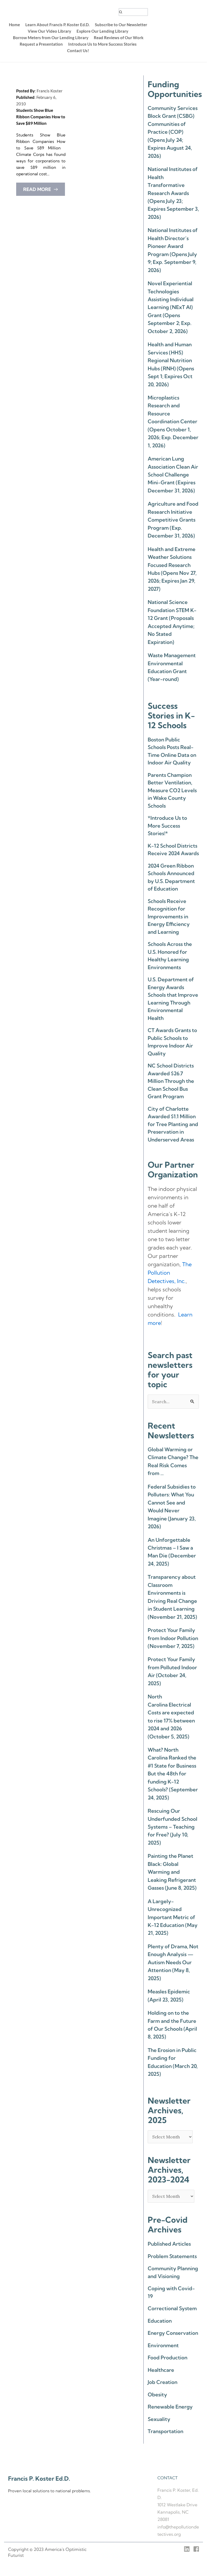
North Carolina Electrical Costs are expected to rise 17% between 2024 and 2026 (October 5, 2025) (171, 1716)
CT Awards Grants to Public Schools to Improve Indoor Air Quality (172, 1042)
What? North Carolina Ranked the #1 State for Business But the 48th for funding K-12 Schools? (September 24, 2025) (173, 1774)
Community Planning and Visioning (173, 2272)
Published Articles (169, 2244)
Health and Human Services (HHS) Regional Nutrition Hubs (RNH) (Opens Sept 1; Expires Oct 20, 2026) (171, 364)
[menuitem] (14, 25)
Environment (163, 2345)
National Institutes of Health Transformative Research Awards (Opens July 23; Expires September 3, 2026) (173, 193)
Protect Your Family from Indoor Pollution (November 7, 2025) (173, 1638)
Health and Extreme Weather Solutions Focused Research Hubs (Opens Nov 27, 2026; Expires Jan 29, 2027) (172, 569)
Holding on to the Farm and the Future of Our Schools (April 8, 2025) (172, 2025)
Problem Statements (172, 2256)
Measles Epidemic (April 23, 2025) (169, 1995)
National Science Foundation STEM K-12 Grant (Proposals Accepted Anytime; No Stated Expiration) (172, 622)
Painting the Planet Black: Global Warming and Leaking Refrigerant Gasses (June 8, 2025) (172, 1872)
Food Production (168, 2357)
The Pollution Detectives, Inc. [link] (170, 1273)
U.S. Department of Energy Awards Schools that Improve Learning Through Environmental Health (173, 999)
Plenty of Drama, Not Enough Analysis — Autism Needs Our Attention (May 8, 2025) (173, 1962)
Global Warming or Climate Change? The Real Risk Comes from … (173, 1461)
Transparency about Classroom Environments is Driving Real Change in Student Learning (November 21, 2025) (172, 1597)
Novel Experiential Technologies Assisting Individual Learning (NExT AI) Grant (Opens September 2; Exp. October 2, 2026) (171, 307)
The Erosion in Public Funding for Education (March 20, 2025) (173, 2062)
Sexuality (159, 2419)
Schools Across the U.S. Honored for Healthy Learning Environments (170, 956)
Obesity (157, 2394)
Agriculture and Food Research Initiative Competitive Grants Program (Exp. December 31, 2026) (173, 520)
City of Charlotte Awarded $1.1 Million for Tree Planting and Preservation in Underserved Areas (173, 1124)
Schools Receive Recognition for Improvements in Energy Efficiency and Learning (169, 916)
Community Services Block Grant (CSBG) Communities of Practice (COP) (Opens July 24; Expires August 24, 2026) (173, 132)
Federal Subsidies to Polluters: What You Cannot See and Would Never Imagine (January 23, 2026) (172, 1507)
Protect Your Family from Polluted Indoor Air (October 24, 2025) (172, 1671)
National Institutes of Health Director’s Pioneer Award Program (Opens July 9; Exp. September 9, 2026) (173, 250)
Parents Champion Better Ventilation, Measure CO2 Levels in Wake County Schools (172, 790)
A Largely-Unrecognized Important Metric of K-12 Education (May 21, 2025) (173, 1917)
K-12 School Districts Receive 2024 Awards (173, 850)
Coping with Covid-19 (171, 2292)
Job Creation (163, 2382)
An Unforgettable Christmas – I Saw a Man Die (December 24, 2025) (172, 1552)
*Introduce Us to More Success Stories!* (167, 826)
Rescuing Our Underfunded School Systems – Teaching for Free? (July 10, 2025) (172, 1827)
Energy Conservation (173, 2333)
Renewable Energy (170, 2407)
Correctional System (172, 2308)
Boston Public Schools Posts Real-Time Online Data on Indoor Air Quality (172, 751)
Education (160, 2321)
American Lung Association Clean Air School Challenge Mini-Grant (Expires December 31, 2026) (173, 475)
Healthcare (161, 2370)
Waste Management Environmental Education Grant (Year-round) (172, 667)
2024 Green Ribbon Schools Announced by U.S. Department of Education (171, 877)
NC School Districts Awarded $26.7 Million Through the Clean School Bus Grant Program (171, 1081)
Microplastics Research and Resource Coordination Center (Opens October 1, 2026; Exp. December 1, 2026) (173, 422)
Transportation (165, 2431)
